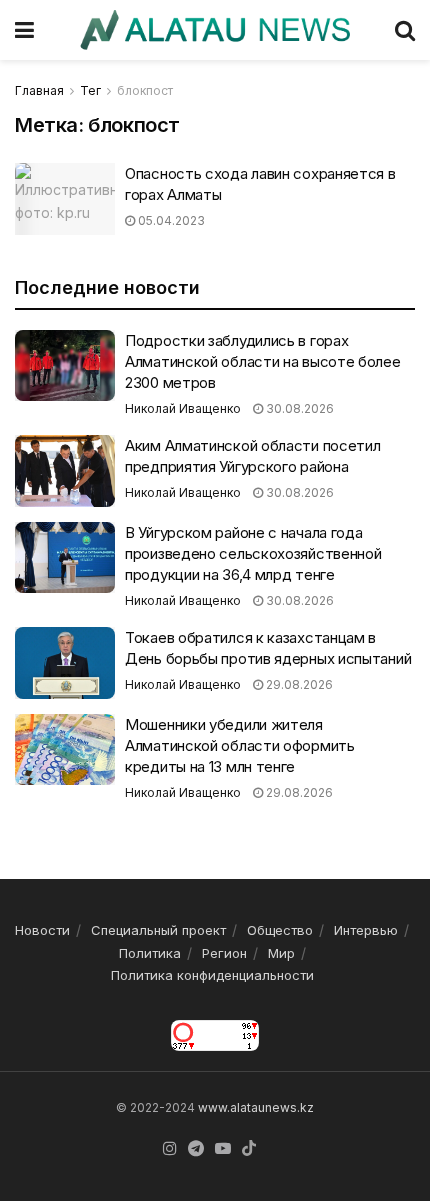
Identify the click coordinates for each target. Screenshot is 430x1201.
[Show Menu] (24, 30)
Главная (39, 90)
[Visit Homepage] (214, 30)
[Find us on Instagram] (170, 1149)
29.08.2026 (298, 684)
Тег (90, 90)
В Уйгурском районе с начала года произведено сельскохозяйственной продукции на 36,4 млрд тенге (253, 553)
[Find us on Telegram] (196, 1149)
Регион (224, 953)
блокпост (145, 90)
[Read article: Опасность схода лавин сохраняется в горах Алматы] (65, 199)
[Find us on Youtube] (223, 1149)
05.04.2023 (170, 220)
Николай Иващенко (183, 408)
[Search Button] (405, 30)
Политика (150, 953)
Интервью (366, 930)
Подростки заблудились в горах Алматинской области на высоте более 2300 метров (263, 361)
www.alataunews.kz (256, 1107)
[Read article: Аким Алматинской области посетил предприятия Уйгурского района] (65, 471)
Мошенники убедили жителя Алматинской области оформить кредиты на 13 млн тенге (240, 745)
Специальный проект (158, 930)
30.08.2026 (298, 408)
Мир (281, 953)
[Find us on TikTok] (249, 1149)
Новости (42, 930)
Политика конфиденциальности (212, 975)
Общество (280, 930)
